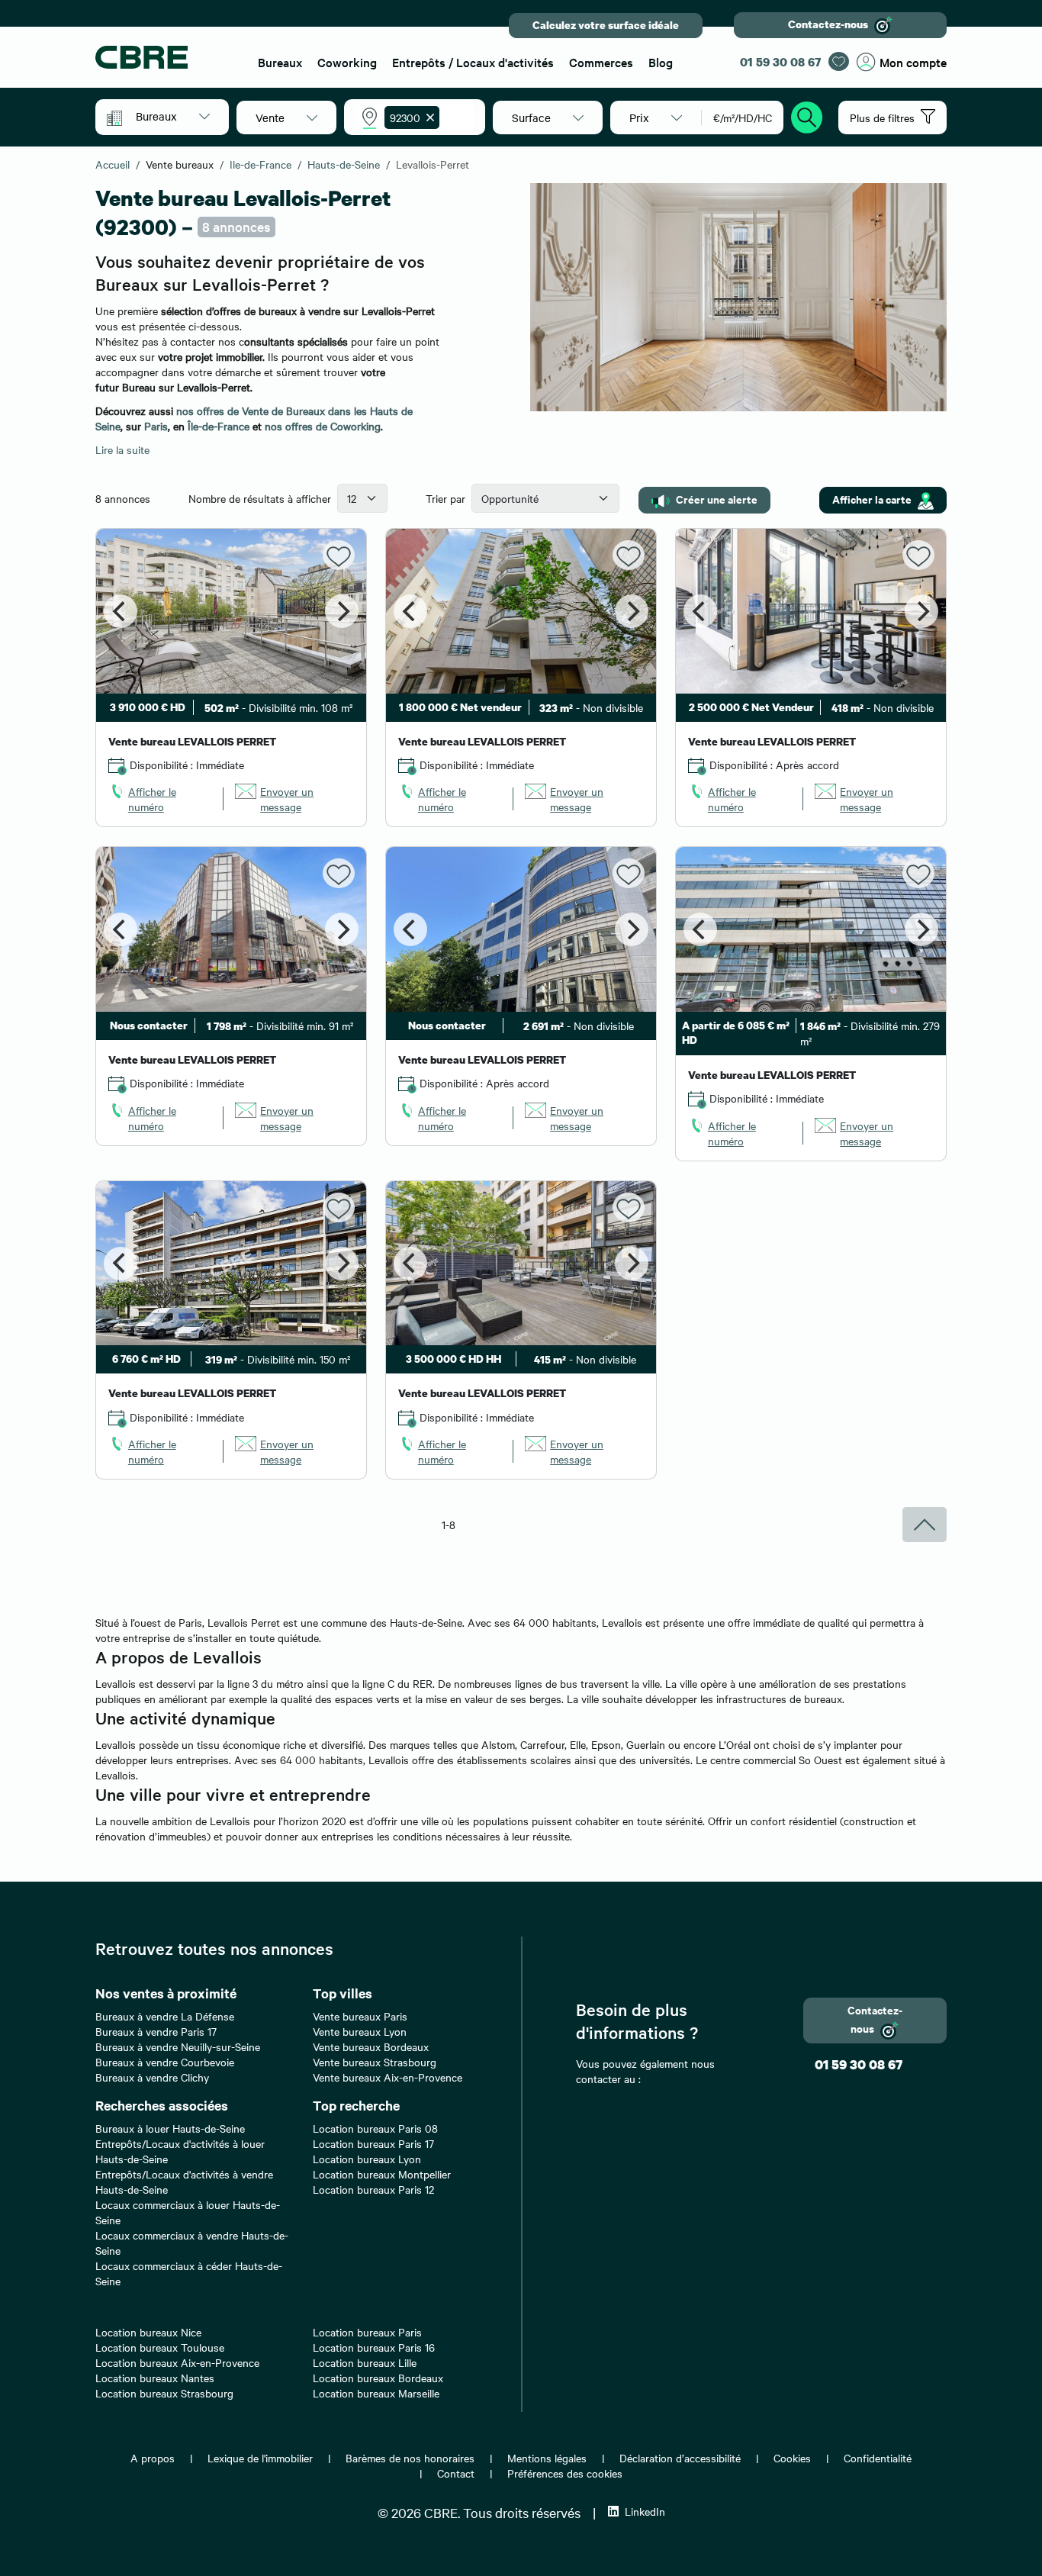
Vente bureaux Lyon (360, 2031)
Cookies (792, 2458)
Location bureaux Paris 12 (373, 2189)
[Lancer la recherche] (807, 115)
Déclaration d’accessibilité (680, 2458)
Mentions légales (547, 2458)
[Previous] (121, 611)
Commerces (601, 62)
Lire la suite (122, 449)
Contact (456, 2473)
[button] (173, 116)
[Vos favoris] (839, 61)
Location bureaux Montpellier (382, 2174)
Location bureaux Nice (148, 2332)
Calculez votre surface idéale (606, 25)
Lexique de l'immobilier (260, 2458)
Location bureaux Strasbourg (164, 2393)
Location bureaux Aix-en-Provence (177, 2362)
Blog (661, 62)
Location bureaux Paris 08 (375, 2128)
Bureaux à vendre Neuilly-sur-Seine (178, 2046)
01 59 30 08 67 (780, 62)
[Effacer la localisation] (427, 118)
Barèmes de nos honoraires (410, 2458)
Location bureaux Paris (367, 2332)
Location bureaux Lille (365, 2362)
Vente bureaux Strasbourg (375, 2062)
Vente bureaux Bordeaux (371, 2046)
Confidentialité (878, 2458)
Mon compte (913, 62)
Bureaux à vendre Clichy (152, 2077)
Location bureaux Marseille (376, 2393)
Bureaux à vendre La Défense (165, 2016)
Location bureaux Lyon (367, 2159)
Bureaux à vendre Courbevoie (165, 2062)
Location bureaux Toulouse (160, 2347)
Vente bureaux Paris (360, 2016)
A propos (153, 2458)
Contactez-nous (828, 24)
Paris (156, 426)
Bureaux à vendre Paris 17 (156, 2031)
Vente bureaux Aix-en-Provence (388, 2077)
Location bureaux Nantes (155, 2378)
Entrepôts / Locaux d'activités (473, 62)
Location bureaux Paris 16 (374, 2347)
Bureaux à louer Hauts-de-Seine (170, 2128)
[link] (160, 799)
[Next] (342, 611)
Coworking (347, 62)
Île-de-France (219, 426)
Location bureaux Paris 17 (373, 2143)
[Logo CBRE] (167, 57)
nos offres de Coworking (323, 426)
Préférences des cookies (565, 2473)
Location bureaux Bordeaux (378, 2378)
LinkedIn (645, 2511)
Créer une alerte (717, 499)
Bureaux (280, 62)
